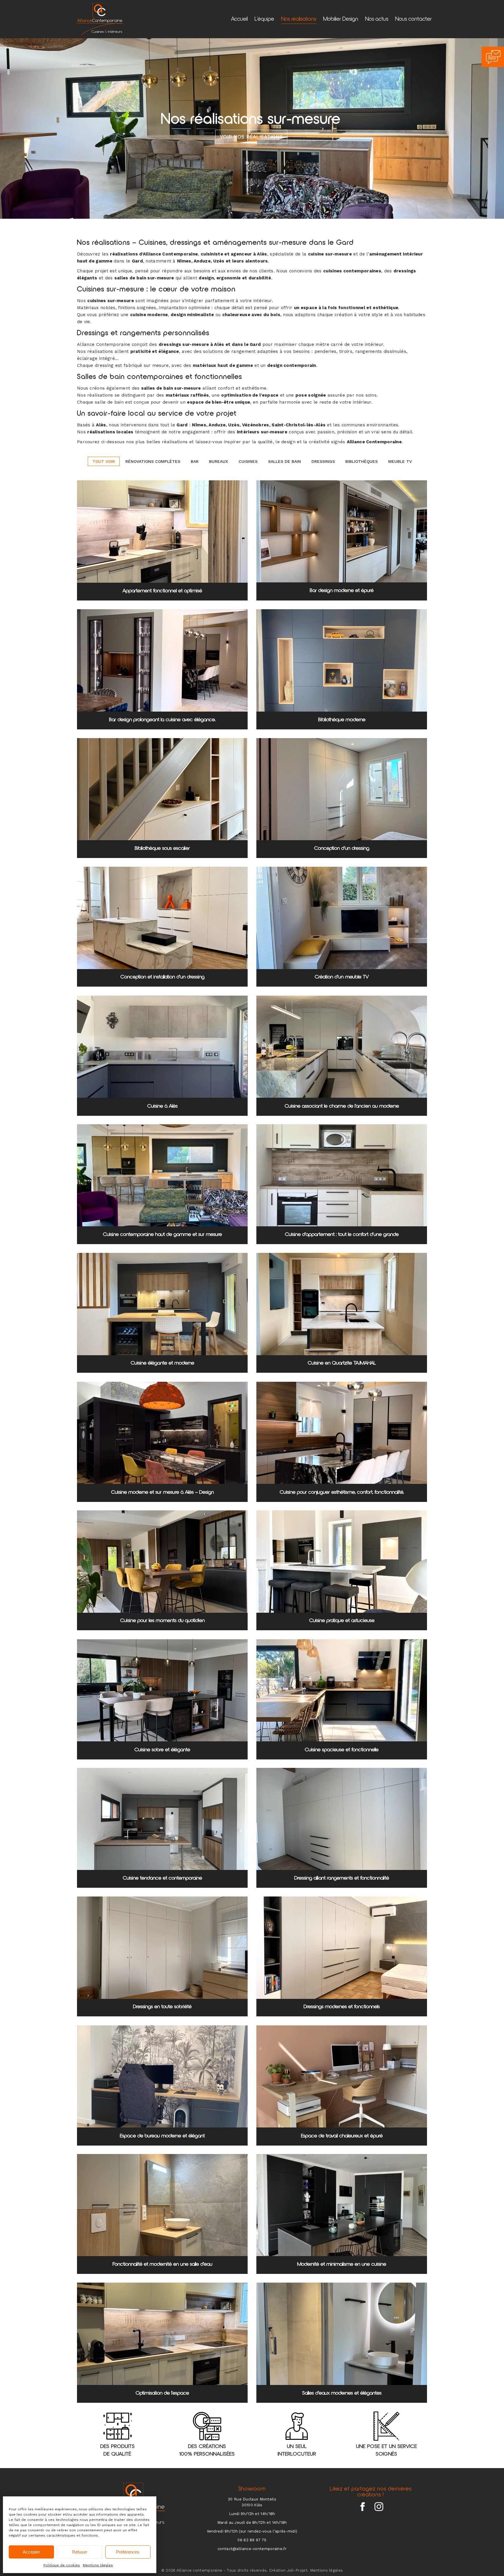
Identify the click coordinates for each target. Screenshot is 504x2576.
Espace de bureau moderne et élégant (162, 2136)
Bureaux (219, 461)
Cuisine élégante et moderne (162, 1363)
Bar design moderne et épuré (342, 591)
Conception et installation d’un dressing (162, 977)
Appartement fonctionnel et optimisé (162, 591)
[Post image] (162, 532)
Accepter (31, 2552)
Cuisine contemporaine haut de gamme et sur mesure (162, 1234)
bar (195, 461)
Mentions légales (98, 2565)
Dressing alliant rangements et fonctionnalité (342, 1878)
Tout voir (104, 461)
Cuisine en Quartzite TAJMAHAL (342, 1363)
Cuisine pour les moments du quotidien (162, 1621)
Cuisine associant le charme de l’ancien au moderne (342, 1106)
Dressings (323, 461)
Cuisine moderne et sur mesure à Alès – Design (162, 1492)
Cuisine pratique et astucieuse (342, 1621)
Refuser (80, 2552)
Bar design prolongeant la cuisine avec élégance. (162, 720)
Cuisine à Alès (162, 1106)
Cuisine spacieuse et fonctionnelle (342, 1750)
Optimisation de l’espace (162, 2393)
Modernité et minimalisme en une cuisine (342, 2264)
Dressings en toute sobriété (162, 2007)
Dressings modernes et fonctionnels (342, 2007)
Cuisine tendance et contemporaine (162, 1878)
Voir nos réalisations (251, 137)
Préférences (128, 2552)
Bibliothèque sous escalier (162, 848)
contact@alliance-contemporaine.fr (252, 2549)
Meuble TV (400, 461)
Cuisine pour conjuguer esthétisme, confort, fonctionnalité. (342, 1492)
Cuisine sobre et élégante (162, 1750)
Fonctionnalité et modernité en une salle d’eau (162, 2264)
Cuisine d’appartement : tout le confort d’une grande (342, 1234)
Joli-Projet (297, 2570)
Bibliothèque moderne (342, 720)
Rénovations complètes (153, 461)
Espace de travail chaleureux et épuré (342, 2136)
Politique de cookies (62, 2565)
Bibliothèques (362, 461)
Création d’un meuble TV (342, 977)
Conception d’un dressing (342, 848)
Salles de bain (285, 461)
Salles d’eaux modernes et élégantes (342, 2393)
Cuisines (248, 461)
